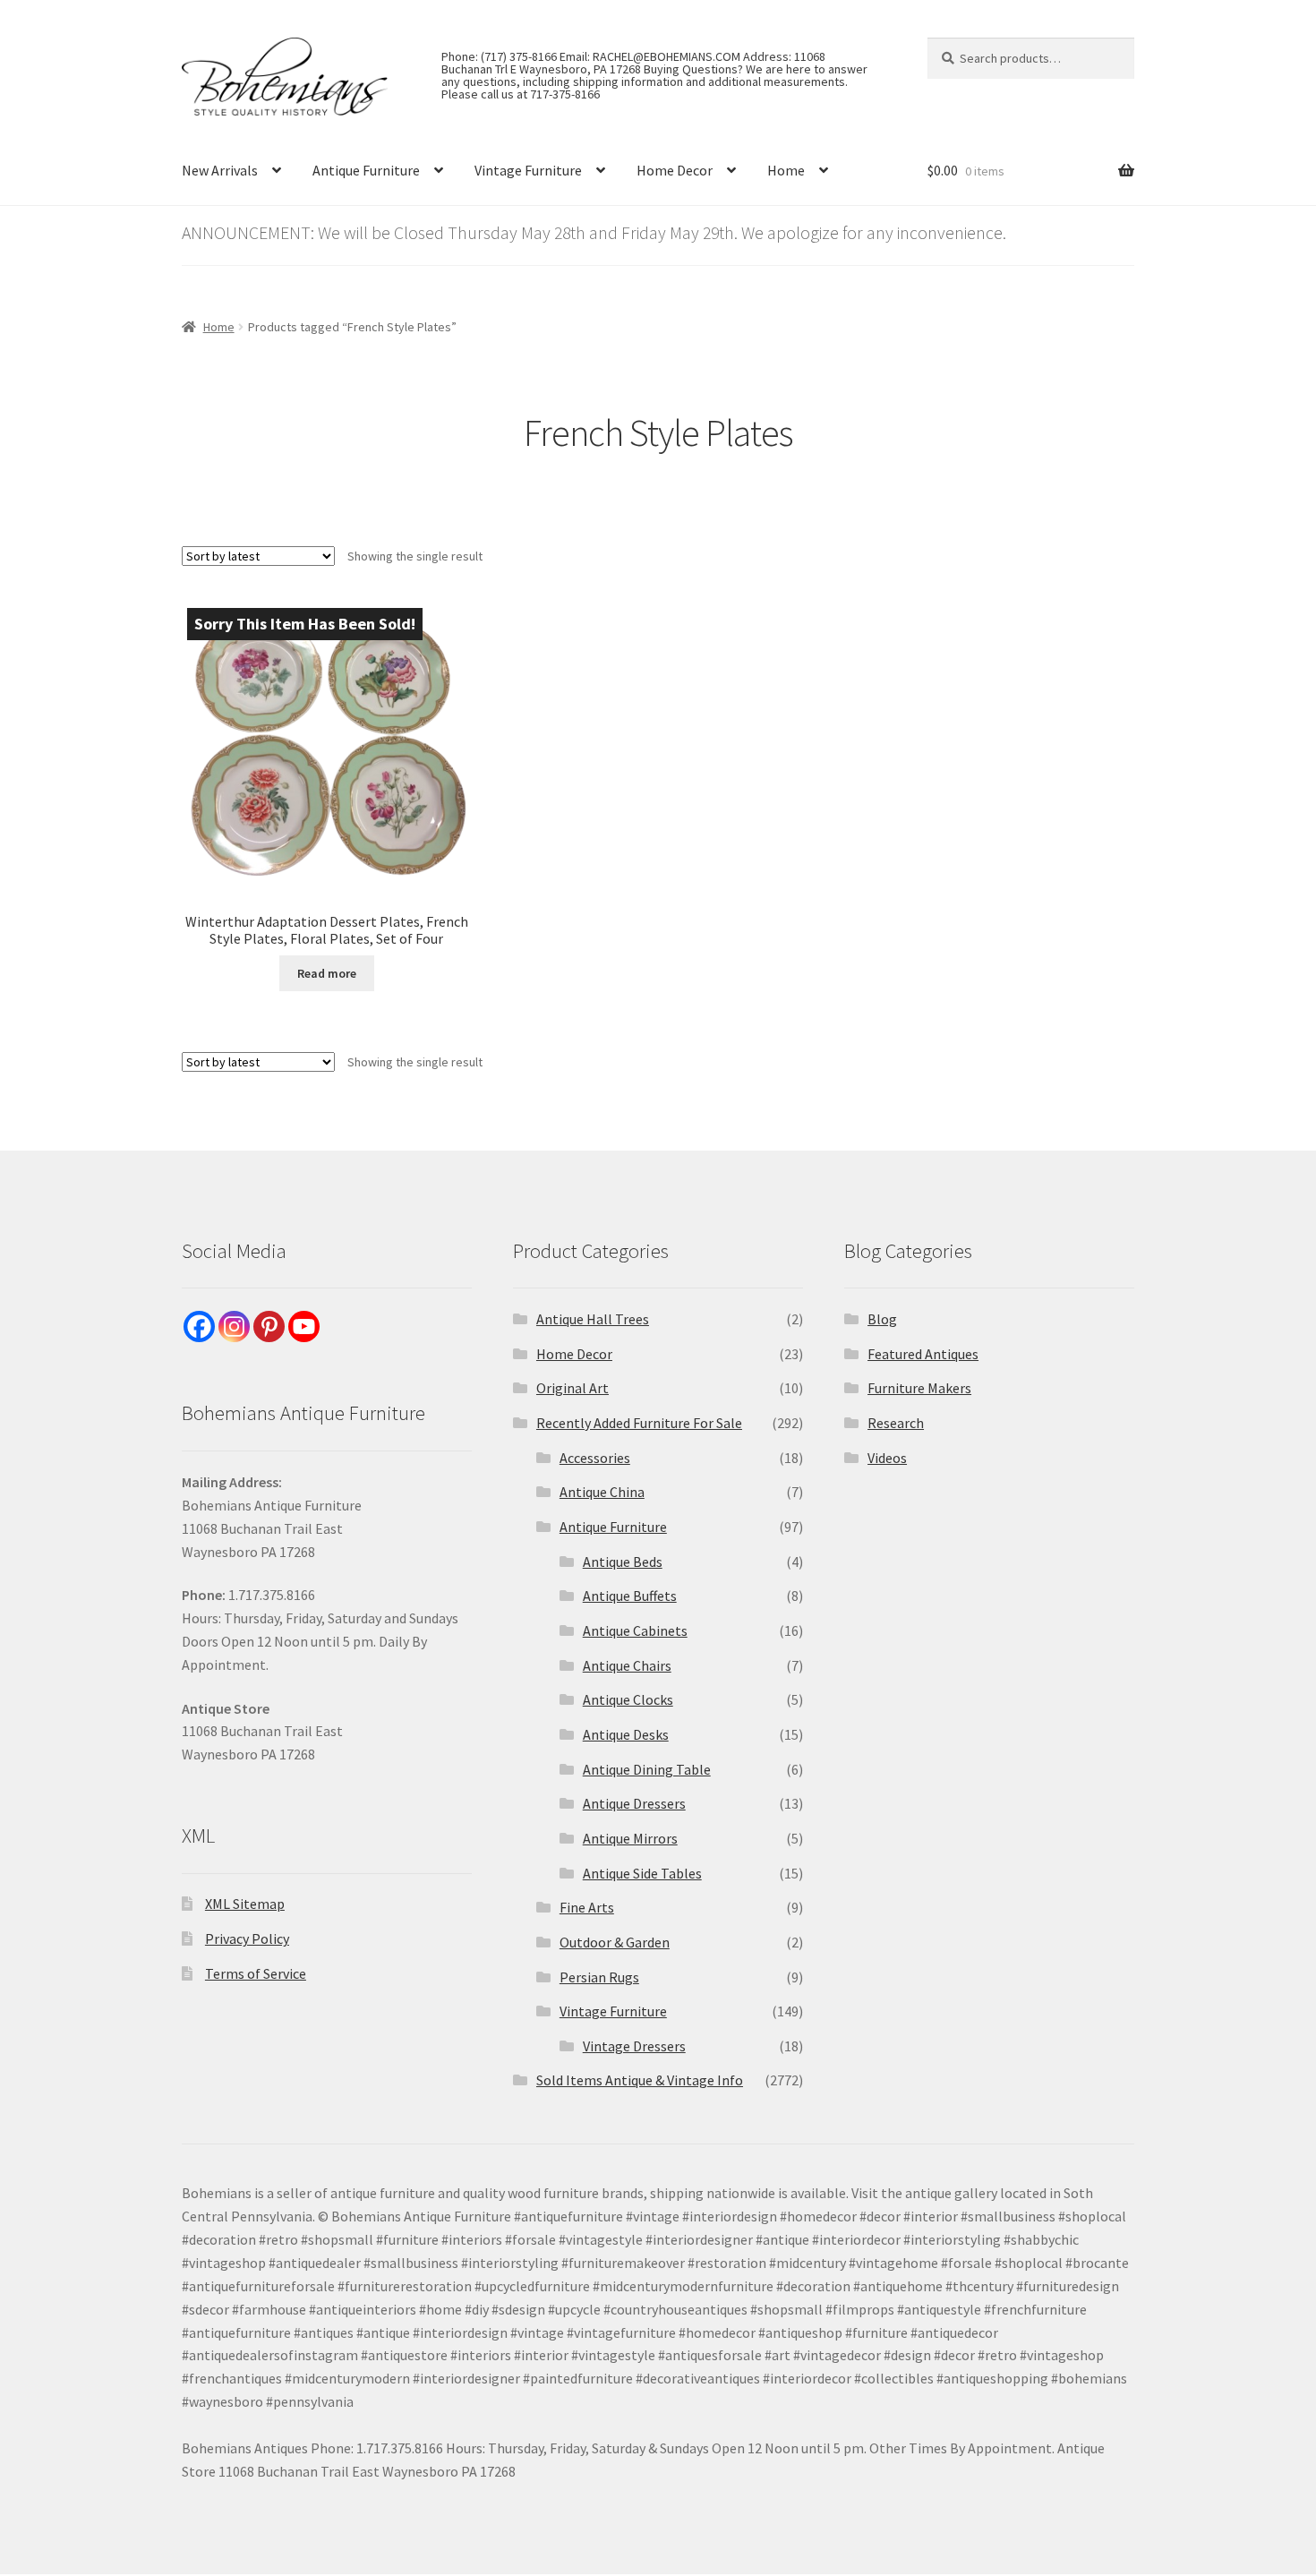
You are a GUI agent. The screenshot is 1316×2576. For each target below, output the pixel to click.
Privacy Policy (247, 1938)
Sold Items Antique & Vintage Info (640, 2080)
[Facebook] (199, 1327)
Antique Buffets (630, 1596)
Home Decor (675, 170)
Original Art (573, 1388)
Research (896, 1423)
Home (786, 170)
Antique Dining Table (647, 1769)
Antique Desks (626, 1734)
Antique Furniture (366, 170)
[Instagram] (234, 1327)
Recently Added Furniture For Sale (639, 1423)
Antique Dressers (634, 1803)
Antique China (602, 1492)
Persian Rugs (599, 1977)
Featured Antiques (923, 1354)
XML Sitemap (245, 1904)
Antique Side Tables (642, 1873)
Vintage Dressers (634, 2046)
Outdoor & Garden (615, 1942)
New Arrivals (220, 170)
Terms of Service (256, 1973)
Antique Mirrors (630, 1838)
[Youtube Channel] (304, 1327)
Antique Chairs (627, 1665)
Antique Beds (623, 1562)
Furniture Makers (919, 1388)
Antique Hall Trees (593, 1319)
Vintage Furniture (528, 170)
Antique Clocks (628, 1699)
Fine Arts (587, 1907)
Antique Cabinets (635, 1630)
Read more (327, 973)
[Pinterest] (269, 1327)
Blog (882, 1319)
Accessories (595, 1458)
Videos (887, 1458)
